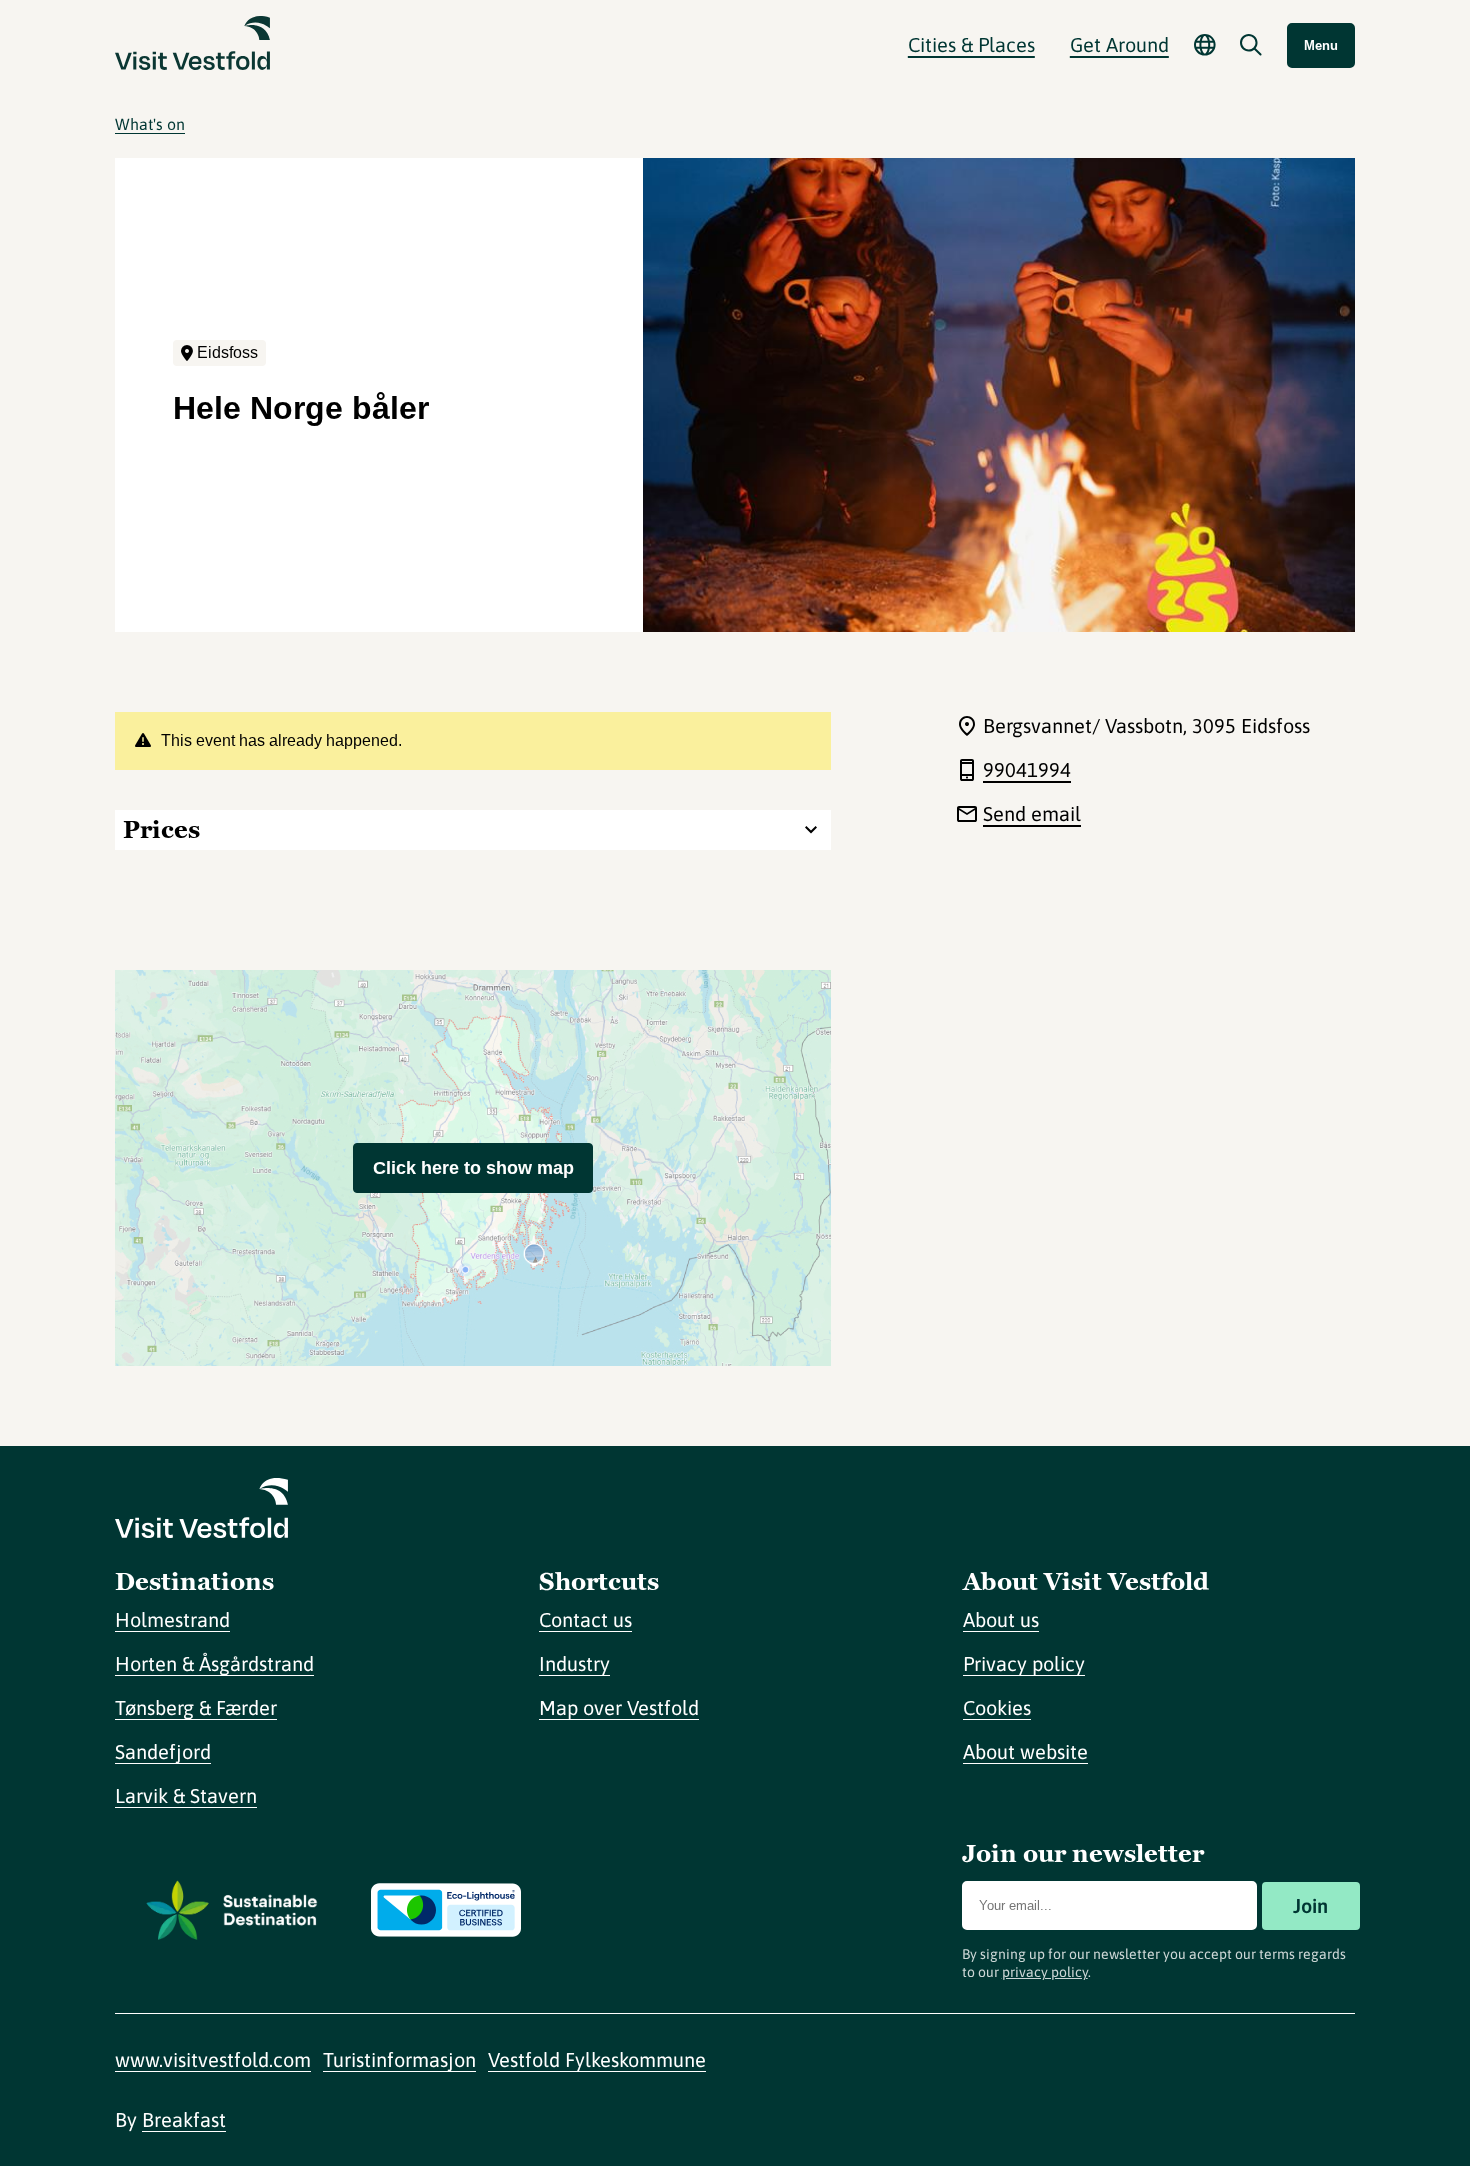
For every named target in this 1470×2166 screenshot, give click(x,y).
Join (1310, 1905)
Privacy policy (1024, 1663)
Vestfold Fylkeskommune (597, 2059)
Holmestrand (172, 1619)
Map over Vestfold (619, 1707)
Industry (574, 1663)
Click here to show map (473, 1168)
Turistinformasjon (399, 2059)
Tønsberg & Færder (196, 1707)
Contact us (585, 1619)
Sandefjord (163, 1751)
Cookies (997, 1707)
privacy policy (1045, 1972)
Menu (1321, 45)
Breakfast (184, 2119)
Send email (1032, 813)
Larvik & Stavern (186, 1795)
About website (1025, 1751)
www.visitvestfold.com (213, 2059)
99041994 (1027, 769)
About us (1001, 1619)
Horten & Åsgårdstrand (214, 1663)
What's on (150, 124)
